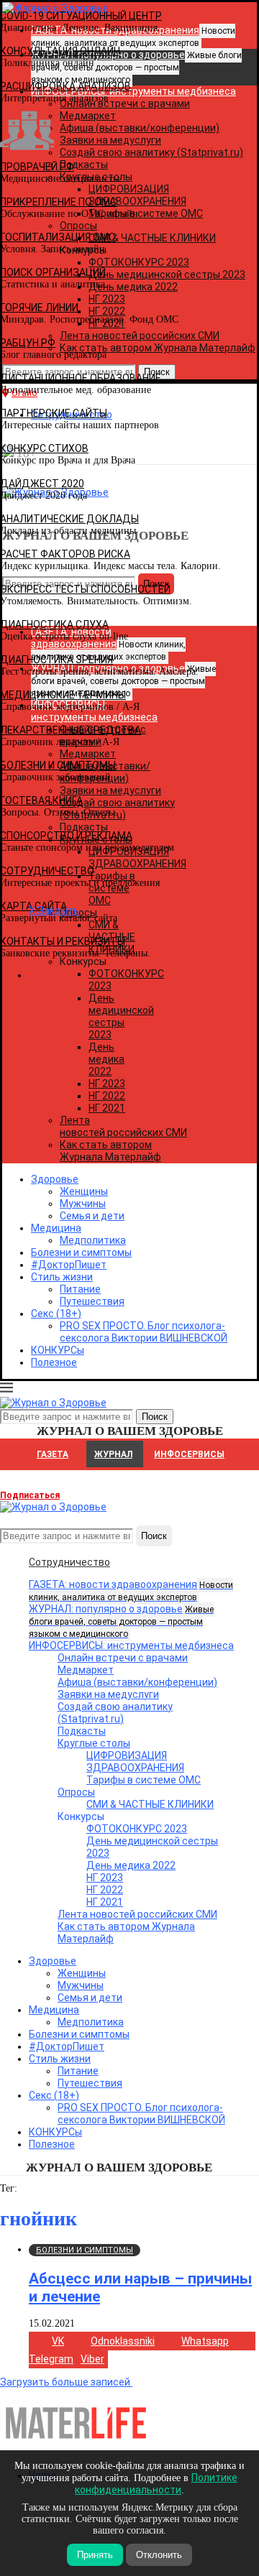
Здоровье (55, 1179)
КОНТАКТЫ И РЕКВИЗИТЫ (63, 941)
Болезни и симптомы (81, 1252)
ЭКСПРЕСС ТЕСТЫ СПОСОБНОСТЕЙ (85, 589)
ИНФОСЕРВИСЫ (189, 1454)
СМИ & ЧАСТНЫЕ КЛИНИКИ (150, 1804)
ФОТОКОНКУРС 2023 (137, 1829)
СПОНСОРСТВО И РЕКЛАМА (66, 836)
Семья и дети (92, 1216)
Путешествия (92, 1301)
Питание (80, 1289)
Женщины (84, 1191)
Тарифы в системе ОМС (144, 1780)
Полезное (54, 1362)
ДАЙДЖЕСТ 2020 (42, 484)
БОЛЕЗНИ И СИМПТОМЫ (58, 765)
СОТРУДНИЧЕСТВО (47, 871)
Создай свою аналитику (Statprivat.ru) (115, 1713)
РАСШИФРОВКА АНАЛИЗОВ (65, 86)
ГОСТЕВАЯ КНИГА (41, 800)
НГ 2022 (107, 1096)
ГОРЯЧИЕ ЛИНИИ (39, 308)
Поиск (154, 1536)
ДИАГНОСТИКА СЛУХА (54, 624)
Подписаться (30, 1495)
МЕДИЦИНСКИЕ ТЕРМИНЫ (63, 695)
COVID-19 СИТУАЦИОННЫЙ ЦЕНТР (81, 16)
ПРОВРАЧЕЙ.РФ (37, 167)
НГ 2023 (107, 1084)
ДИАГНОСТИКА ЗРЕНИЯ (56, 660)
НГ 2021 (107, 1108)
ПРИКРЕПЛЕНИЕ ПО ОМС (58, 202)
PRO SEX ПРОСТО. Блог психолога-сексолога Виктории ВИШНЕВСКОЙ (144, 1332)
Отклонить (159, 2555)
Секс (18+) (56, 1314)
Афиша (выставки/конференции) (137, 1682)
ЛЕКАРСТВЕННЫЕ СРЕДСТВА (71, 730)
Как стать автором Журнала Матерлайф (110, 1151)
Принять (95, 2555)
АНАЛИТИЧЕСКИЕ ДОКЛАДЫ (69, 519)
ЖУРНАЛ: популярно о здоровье (121, 1621)
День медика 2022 (106, 1059)
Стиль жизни (62, 1277)
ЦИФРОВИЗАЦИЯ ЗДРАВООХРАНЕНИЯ (135, 1762)
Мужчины (83, 1204)
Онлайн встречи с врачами (123, 1658)
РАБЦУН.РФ (28, 343)
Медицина (56, 1228)
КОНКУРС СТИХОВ (44, 448)
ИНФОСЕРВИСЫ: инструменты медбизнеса (131, 1645)
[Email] (7, 1519)
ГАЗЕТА (53, 1454)
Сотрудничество (69, 1562)
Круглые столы (94, 1743)
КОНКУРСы (58, 1350)
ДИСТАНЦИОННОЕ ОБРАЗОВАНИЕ (81, 378)
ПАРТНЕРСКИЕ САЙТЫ (54, 413)
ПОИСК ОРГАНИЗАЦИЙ (53, 272)
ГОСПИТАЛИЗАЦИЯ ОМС (58, 237)
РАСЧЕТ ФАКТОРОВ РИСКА (65, 554)
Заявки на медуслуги (108, 1694)
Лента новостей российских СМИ (123, 1126)
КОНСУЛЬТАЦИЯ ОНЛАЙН (60, 51)
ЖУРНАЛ (113, 1454)
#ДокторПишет (69, 1265)
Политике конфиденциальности (156, 2484)
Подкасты (82, 1731)
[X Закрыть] (125, 975)
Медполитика (93, 1240)
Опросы (76, 1792)
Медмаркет (86, 1670)
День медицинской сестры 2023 (121, 1016)
